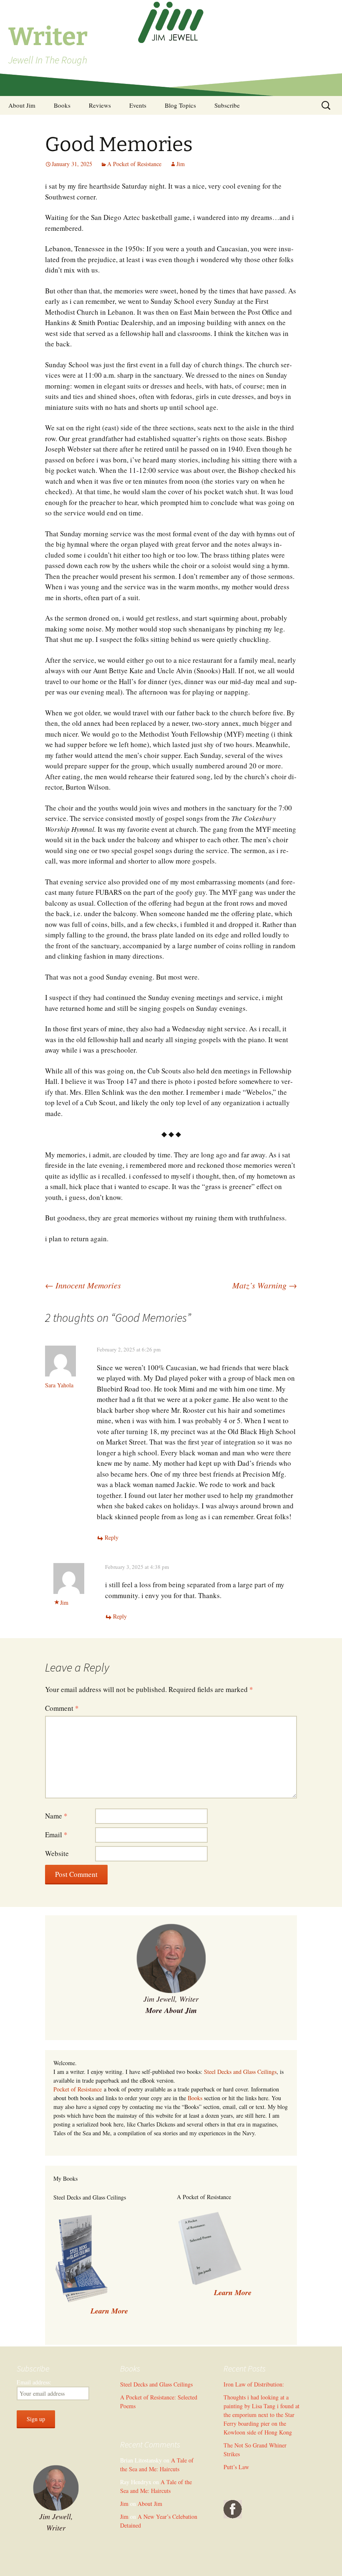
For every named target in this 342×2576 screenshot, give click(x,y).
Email (56, 1835)
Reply (112, 1537)
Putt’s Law (236, 2467)
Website (57, 1853)
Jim (181, 164)
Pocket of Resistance (78, 2089)
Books (62, 105)
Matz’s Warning (265, 1285)
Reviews (100, 105)
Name (56, 1816)
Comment (62, 1708)
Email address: (34, 2382)
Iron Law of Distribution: (254, 2384)
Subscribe (227, 105)
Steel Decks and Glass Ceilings (240, 2072)
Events (138, 105)
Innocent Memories (83, 1285)
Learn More (233, 2292)
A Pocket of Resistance (134, 164)
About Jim (22, 105)
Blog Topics (180, 105)
